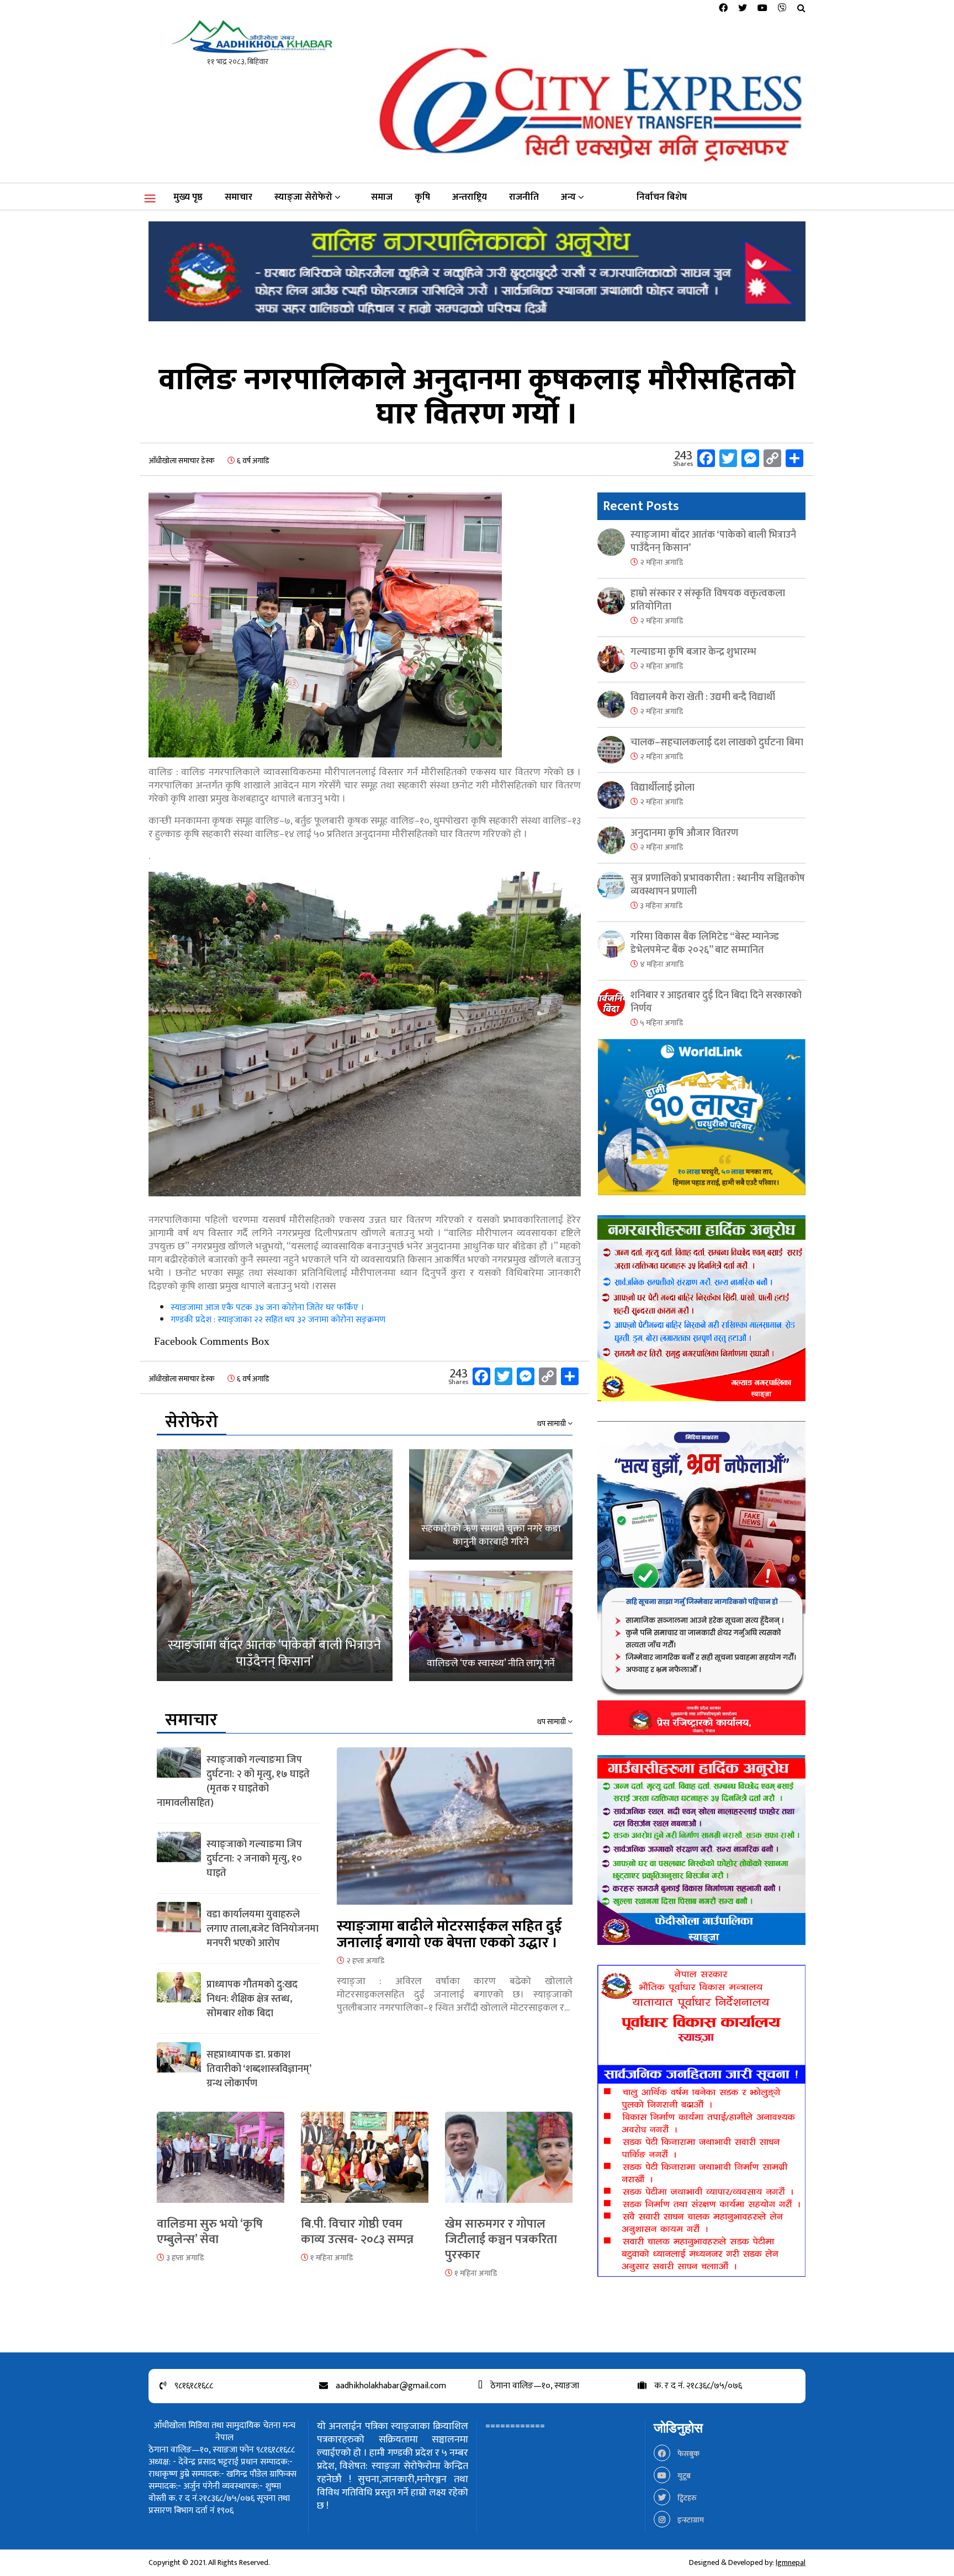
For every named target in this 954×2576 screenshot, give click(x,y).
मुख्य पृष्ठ (188, 197)
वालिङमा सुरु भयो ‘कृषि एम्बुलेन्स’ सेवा (210, 2232)
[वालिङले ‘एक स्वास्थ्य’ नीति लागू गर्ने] (491, 1626)
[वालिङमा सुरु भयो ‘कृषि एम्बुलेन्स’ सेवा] (221, 2163)
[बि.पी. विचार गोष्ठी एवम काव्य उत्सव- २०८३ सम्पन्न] (365, 2163)
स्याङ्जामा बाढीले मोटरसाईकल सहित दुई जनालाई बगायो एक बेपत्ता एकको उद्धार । (449, 1935)
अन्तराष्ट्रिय (470, 197)
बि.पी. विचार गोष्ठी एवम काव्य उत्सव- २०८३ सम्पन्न (357, 2232)
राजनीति (524, 197)
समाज (382, 197)
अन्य (568, 197)
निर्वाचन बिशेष (662, 197)
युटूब (683, 2476)
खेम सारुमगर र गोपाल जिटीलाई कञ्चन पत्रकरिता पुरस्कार (501, 2240)
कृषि (422, 197)
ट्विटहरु (686, 2498)
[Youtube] (762, 9)
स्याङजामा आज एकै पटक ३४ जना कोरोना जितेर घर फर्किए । (267, 1308)
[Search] (801, 9)
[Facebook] (723, 9)
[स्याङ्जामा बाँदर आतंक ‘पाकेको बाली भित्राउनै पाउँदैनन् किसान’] (275, 1565)
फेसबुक (688, 2454)
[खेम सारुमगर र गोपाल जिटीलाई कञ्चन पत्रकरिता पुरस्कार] (509, 2163)
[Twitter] (743, 9)
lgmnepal (791, 2562)
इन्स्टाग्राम (690, 2520)
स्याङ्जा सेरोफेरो (303, 197)
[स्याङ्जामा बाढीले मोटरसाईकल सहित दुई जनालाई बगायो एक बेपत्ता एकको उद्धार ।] (455, 1832)
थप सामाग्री (552, 1424)
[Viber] (782, 9)
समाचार (239, 197)
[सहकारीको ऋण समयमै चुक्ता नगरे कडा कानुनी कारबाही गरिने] (491, 1504)
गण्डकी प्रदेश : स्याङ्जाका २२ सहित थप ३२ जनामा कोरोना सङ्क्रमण (278, 1320)
